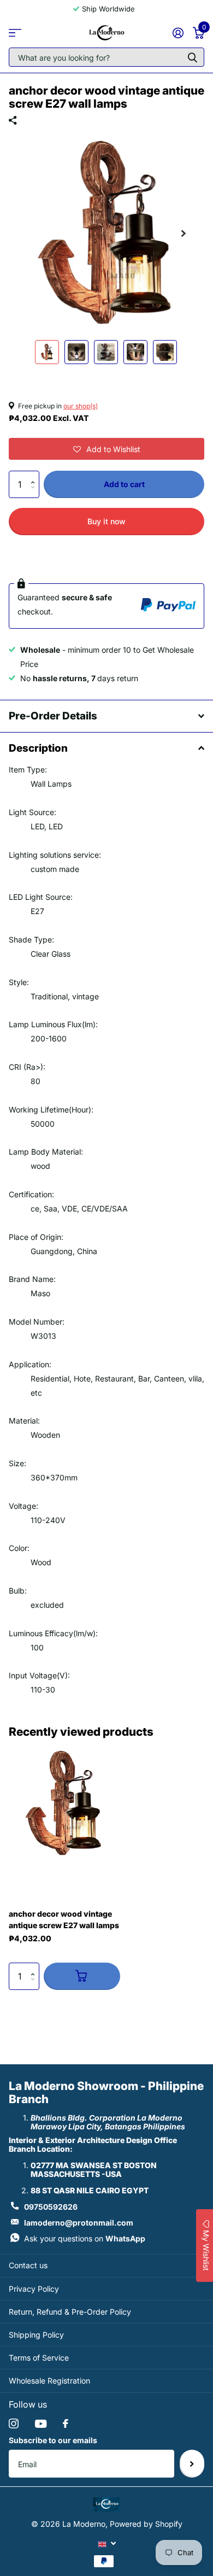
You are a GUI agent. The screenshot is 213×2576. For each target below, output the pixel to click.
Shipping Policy (36, 2335)
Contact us (28, 2265)
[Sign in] (178, 33)
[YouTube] (41, 2424)
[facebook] (66, 2423)
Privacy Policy (34, 2289)
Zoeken (192, 57)
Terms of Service (39, 2358)
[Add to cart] (82, 1976)
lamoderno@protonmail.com (79, 2223)
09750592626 (51, 2207)
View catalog (15, 33)
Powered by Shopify (146, 2524)
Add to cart (124, 484)
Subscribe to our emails (53, 2440)
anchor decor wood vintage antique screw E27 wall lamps (64, 1919)
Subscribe (192, 2463)
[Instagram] (14, 2423)
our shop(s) (81, 406)
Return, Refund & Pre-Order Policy (70, 2312)
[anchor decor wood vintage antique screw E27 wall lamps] (64, 1804)
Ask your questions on (85, 2238)
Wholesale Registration (49, 2381)
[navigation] (47, 352)
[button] (106, 449)
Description (38, 748)
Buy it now (106, 521)
